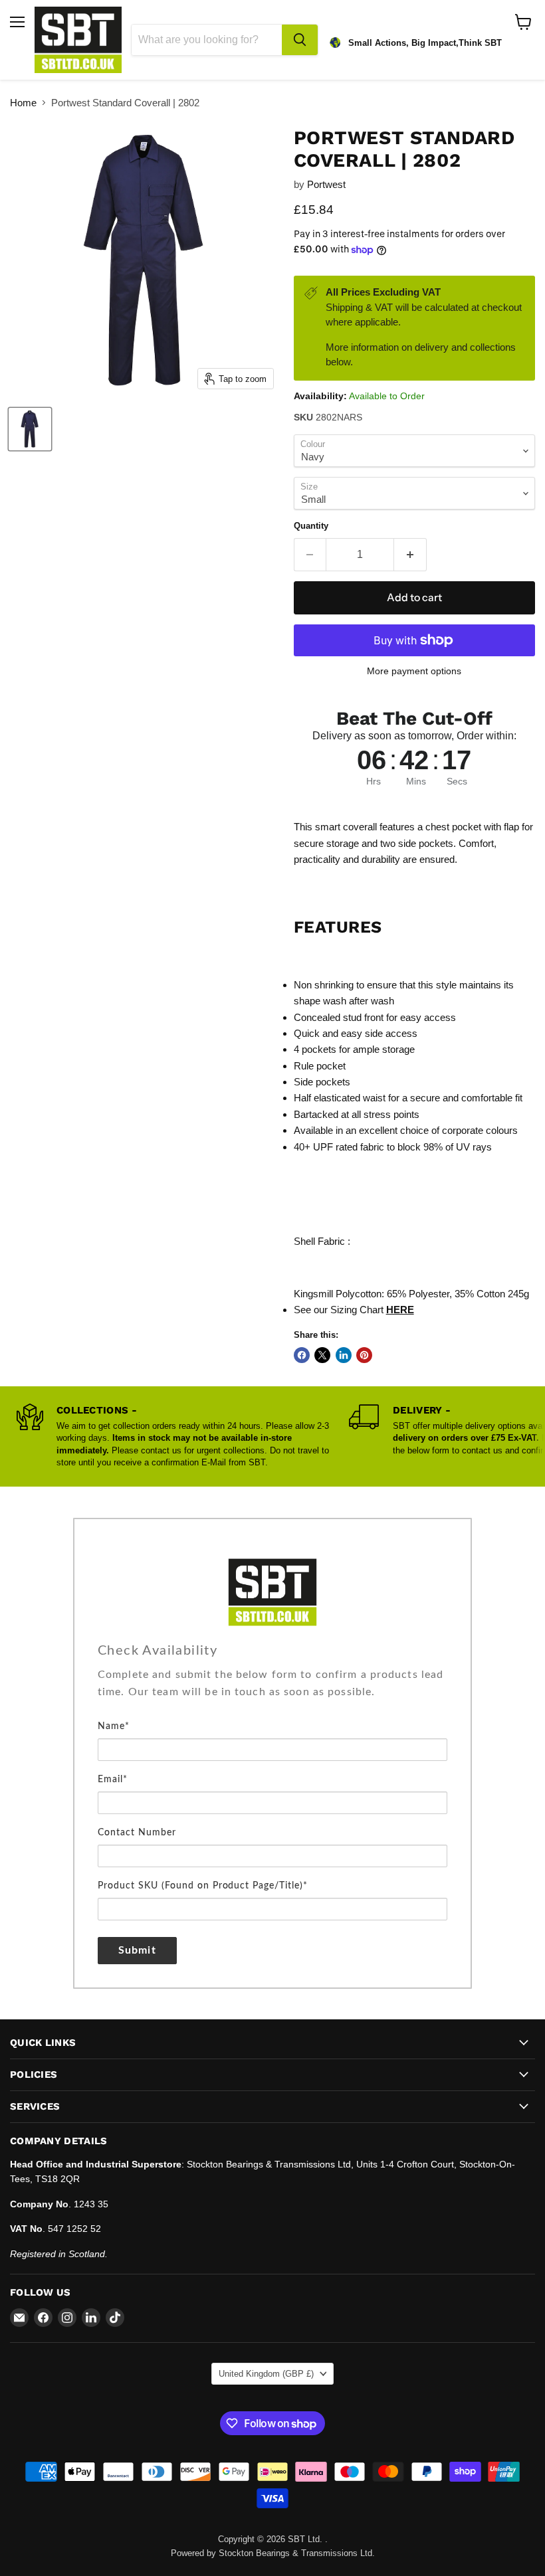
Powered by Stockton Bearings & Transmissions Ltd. (273, 2553)
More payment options (414, 671)
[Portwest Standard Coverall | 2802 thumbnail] (30, 429)
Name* (114, 1726)
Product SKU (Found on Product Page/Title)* (203, 1886)
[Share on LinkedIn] (344, 1355)
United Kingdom (266, 2374)
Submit (137, 1950)
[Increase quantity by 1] (410, 555)
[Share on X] (322, 1355)
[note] (272, 1692)
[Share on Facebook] (302, 1355)
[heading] (272, 1651)
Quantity (311, 526)
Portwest (326, 184)
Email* (113, 1780)
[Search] (300, 40)
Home (23, 103)
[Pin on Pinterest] (364, 1355)
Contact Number (137, 1833)
